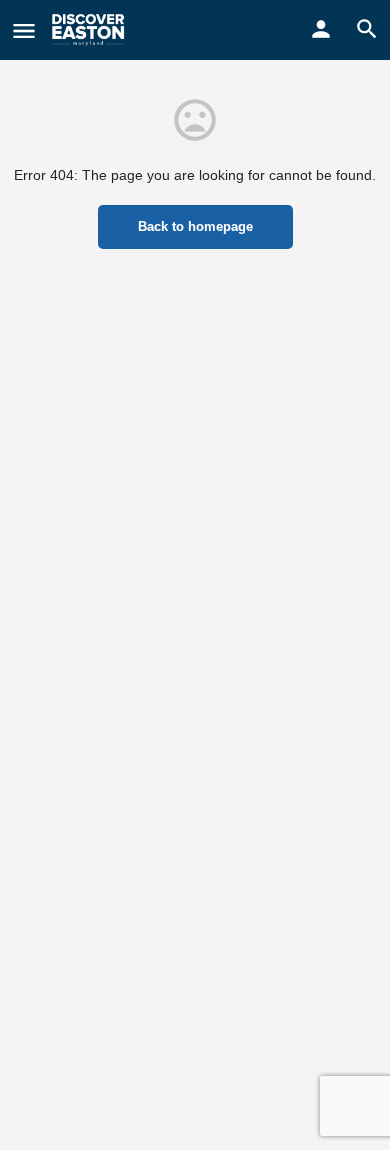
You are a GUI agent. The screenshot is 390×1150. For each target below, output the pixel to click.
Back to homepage (195, 226)
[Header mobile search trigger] (367, 29)
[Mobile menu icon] (24, 30)
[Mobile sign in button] (321, 29)
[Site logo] (90, 30)
